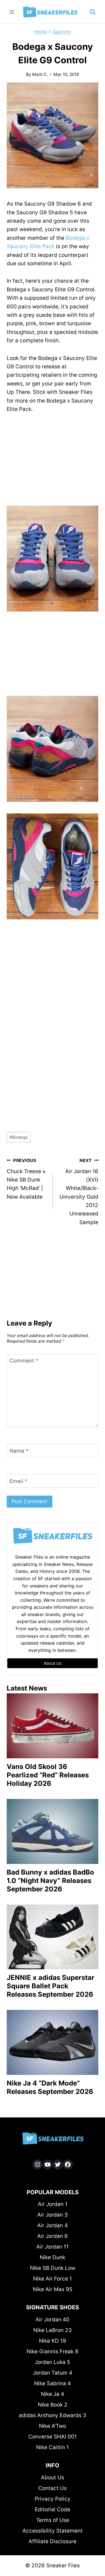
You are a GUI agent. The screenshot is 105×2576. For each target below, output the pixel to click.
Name (19, 1451)
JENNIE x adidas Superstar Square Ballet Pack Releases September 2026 (51, 1986)
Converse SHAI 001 (53, 2437)
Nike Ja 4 (53, 2394)
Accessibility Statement (53, 2531)
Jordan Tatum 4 (53, 2373)
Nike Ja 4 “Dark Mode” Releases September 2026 (50, 2087)
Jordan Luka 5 (53, 2362)
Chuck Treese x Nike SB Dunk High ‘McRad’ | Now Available (26, 1179)
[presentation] (53, 1726)
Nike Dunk (53, 2257)
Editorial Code (53, 2509)
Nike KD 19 (53, 2341)
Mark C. (40, 74)
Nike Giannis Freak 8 (53, 2351)
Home (40, 32)
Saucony (62, 32)
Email (18, 1481)
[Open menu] (12, 12)
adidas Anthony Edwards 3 (53, 2415)
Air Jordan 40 (53, 2320)
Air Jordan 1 (53, 2204)
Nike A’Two (53, 2426)
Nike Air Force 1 (53, 2279)
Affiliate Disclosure (53, 2541)
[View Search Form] (93, 12)
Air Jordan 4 (53, 2225)
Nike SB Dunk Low (53, 2268)
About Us (53, 2478)
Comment (24, 1361)
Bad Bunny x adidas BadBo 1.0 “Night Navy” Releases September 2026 (50, 1881)
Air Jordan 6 (53, 2236)
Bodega (19, 1137)
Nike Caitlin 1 (53, 2447)
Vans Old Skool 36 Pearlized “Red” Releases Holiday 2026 (48, 1775)
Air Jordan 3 (53, 2215)
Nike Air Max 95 (53, 2289)
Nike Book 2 (53, 2405)
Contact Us (53, 2488)
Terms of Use (53, 2520)
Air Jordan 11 (53, 2247)
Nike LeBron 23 (53, 2330)
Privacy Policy (53, 2499)
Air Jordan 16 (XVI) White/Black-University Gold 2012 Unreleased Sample (79, 1192)
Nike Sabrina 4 (53, 2383)
